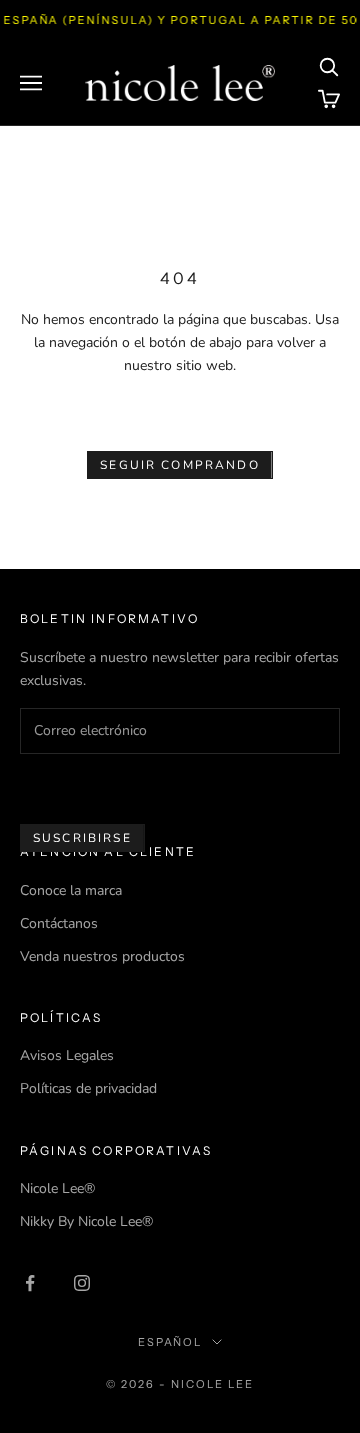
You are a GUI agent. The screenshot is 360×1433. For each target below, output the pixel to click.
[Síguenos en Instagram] (82, 1283)
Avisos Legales (67, 1055)
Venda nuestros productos (102, 956)
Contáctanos (59, 923)
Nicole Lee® (57, 1188)
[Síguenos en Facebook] (30, 1283)
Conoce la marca (71, 890)
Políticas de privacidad (88, 1088)
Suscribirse (82, 838)
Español (170, 1342)
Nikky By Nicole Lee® (86, 1221)
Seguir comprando (180, 465)
